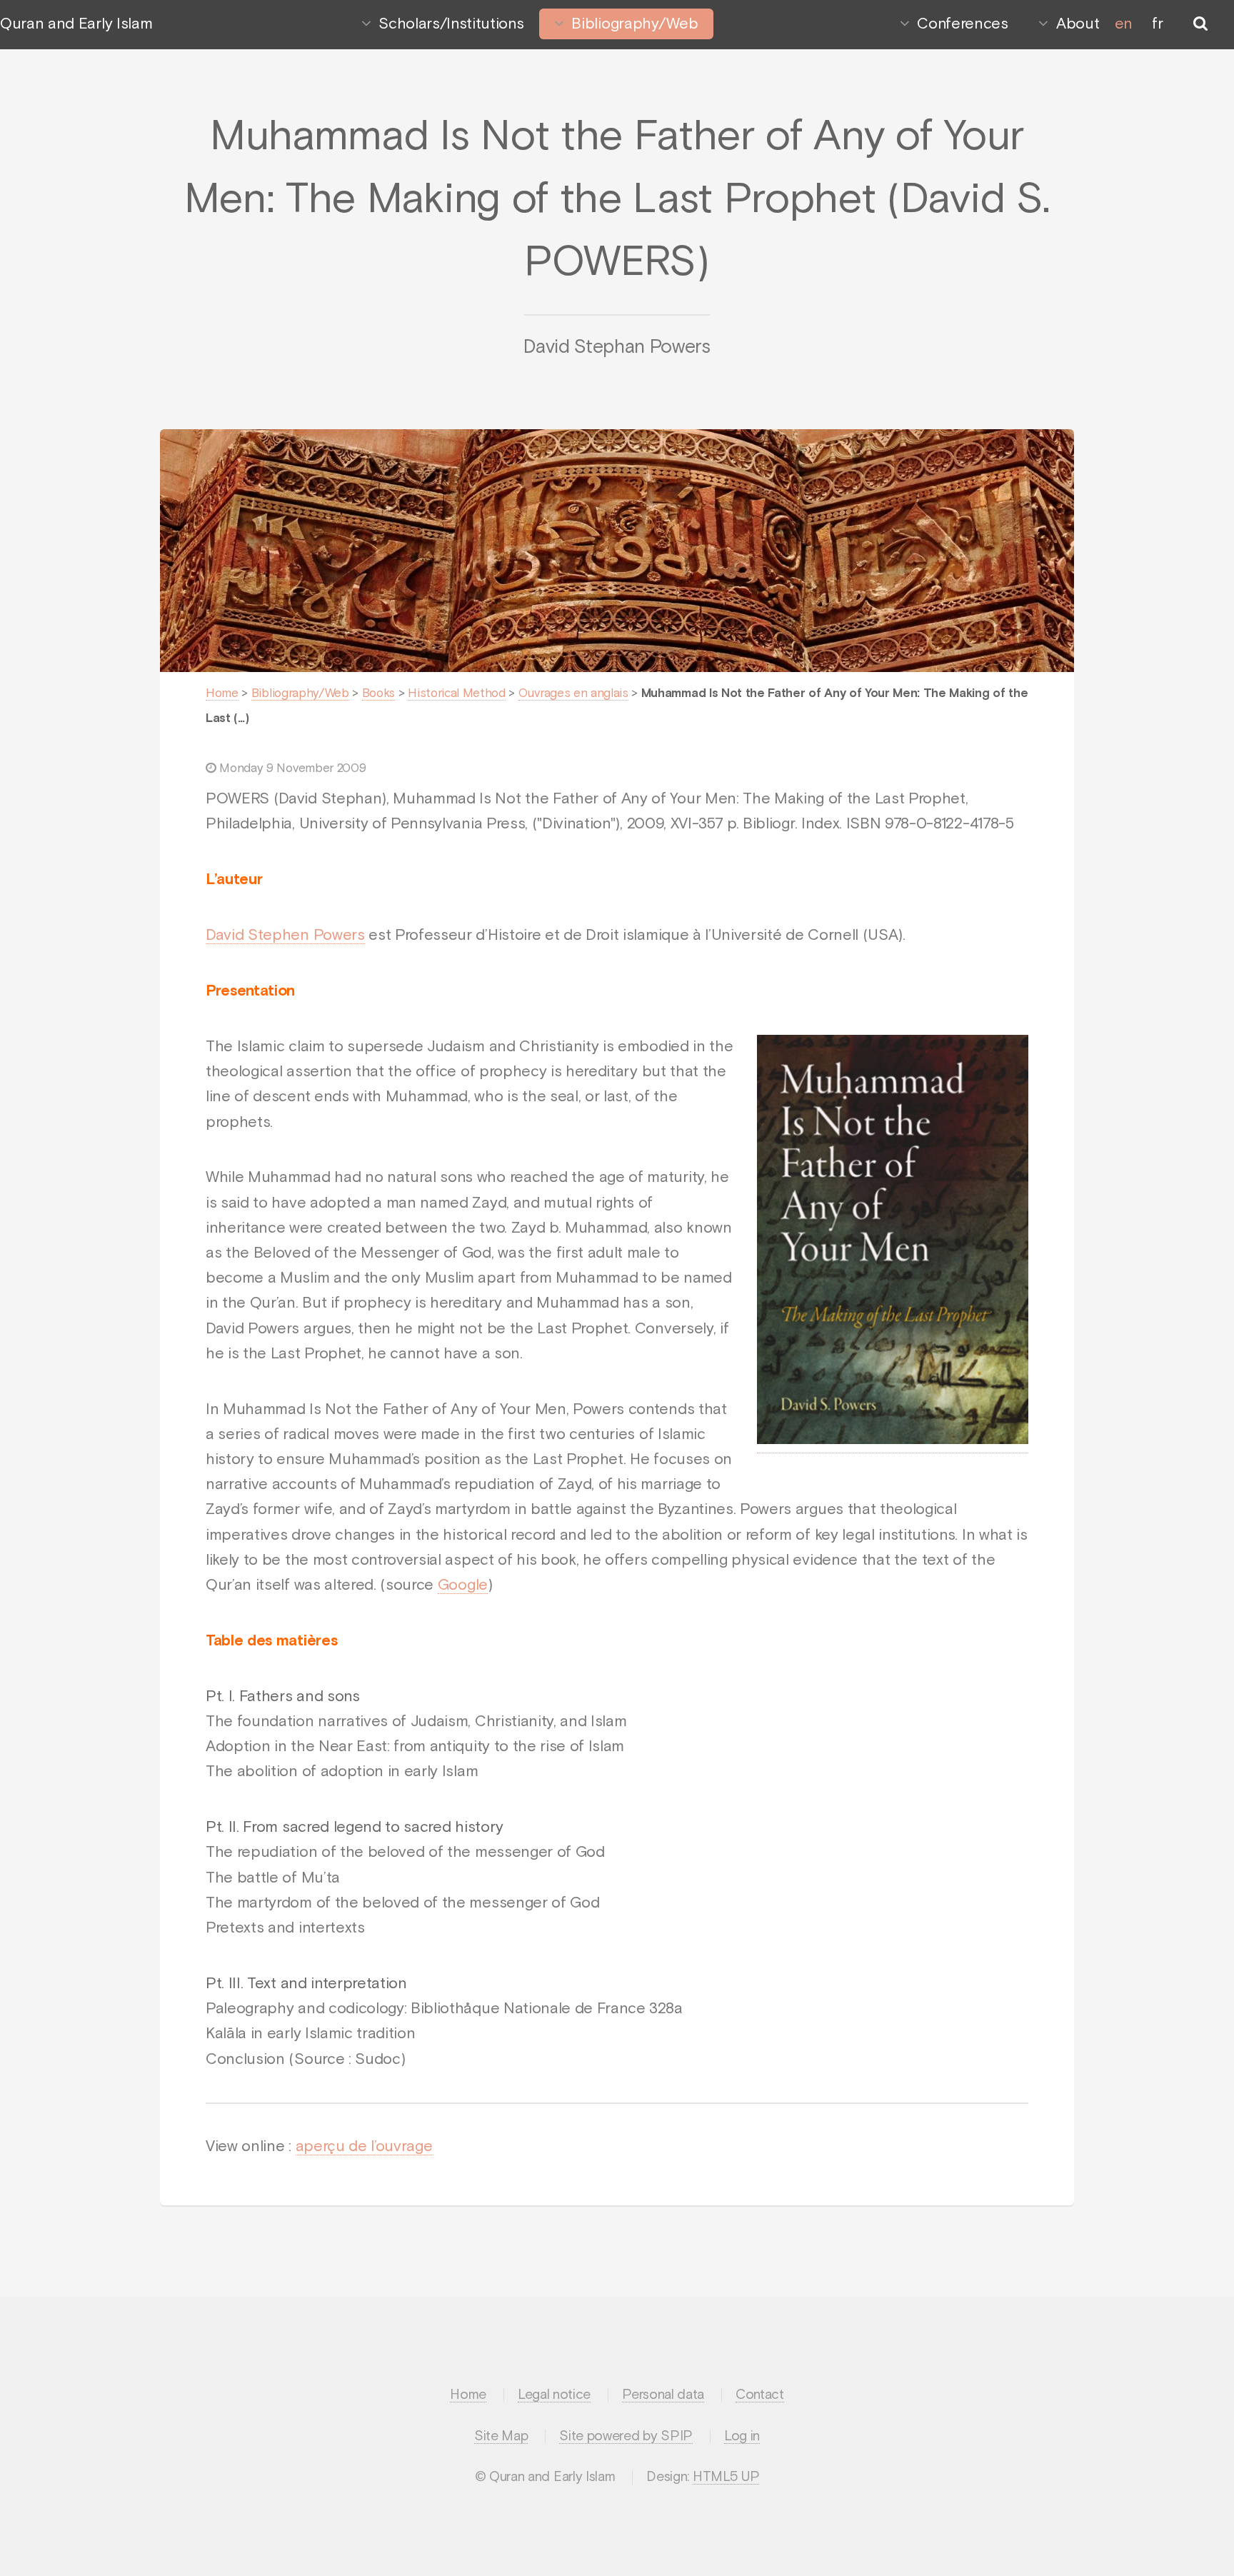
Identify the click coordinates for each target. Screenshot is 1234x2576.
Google (463, 1585)
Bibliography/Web (634, 24)
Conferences (962, 24)
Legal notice (554, 2395)
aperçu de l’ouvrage (364, 2147)
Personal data (663, 2395)
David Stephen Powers (285, 936)
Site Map (501, 2436)
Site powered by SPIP (626, 2436)
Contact (760, 2395)
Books (378, 694)
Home (222, 694)
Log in (742, 2436)
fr (1157, 24)
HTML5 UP (726, 2477)
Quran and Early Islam (76, 24)
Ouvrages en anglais (573, 694)
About (1078, 24)
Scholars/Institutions (451, 24)
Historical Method (457, 694)
